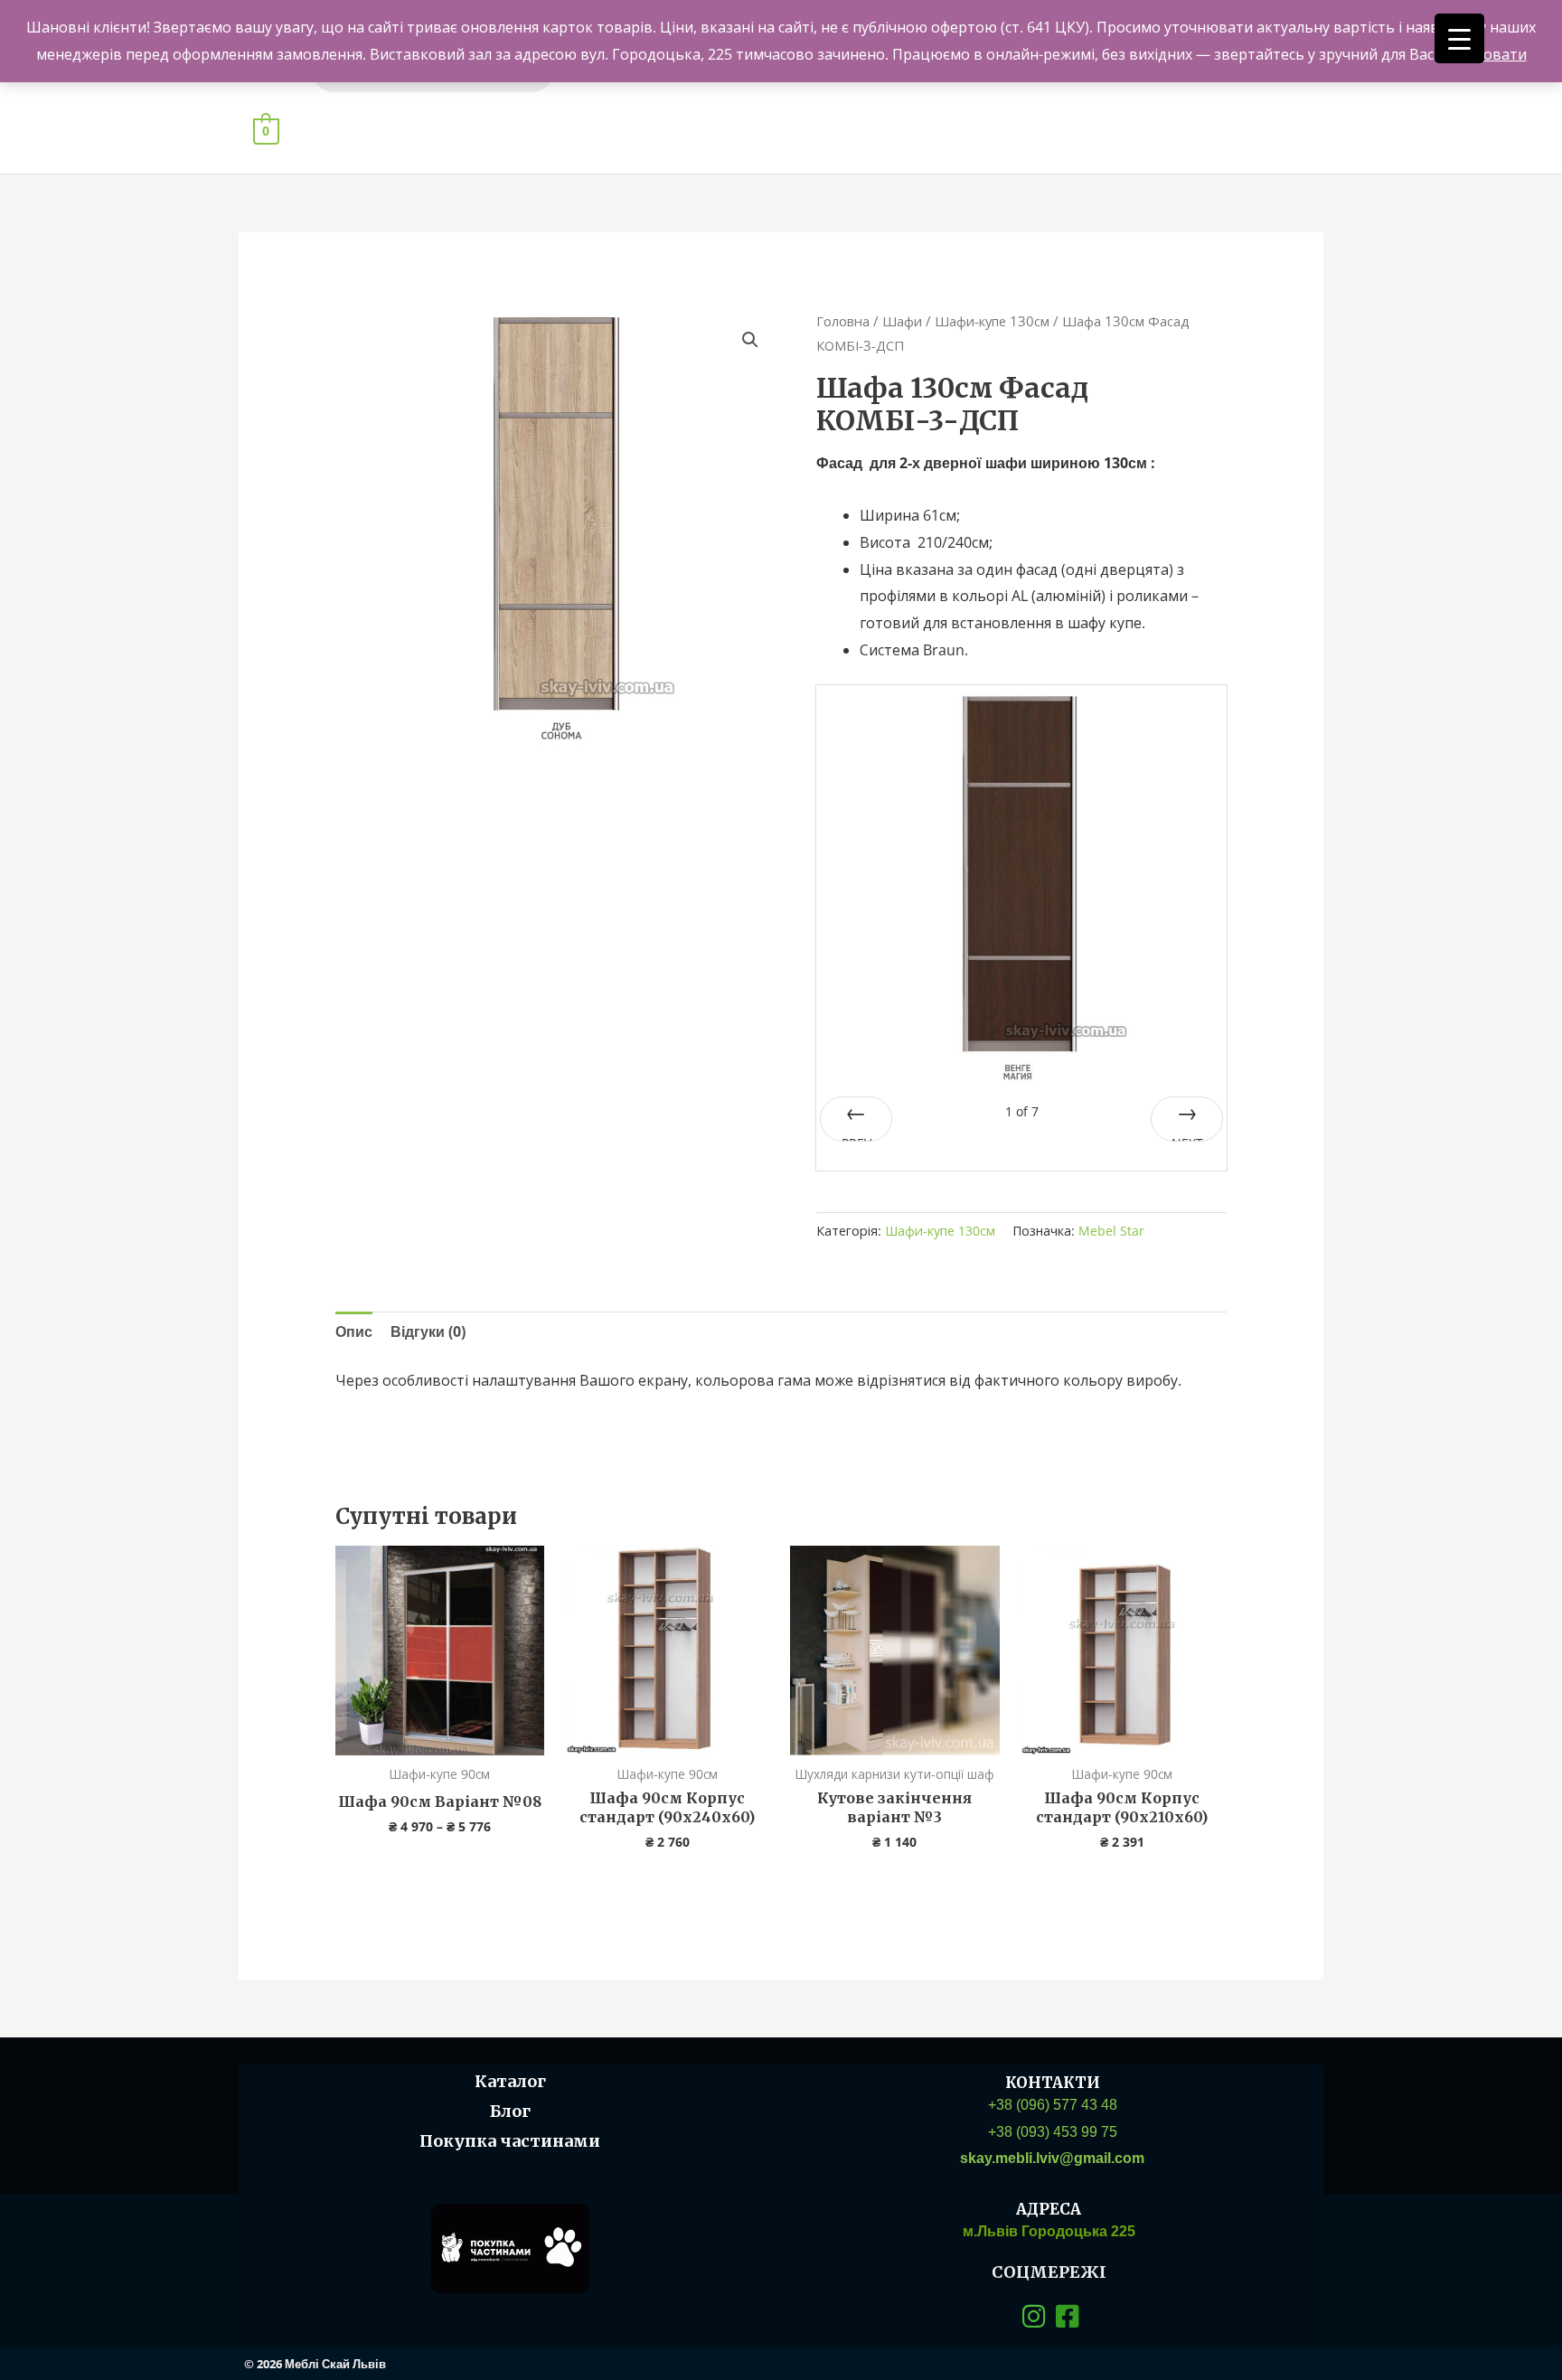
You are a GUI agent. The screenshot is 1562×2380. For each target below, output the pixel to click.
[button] (750, 340)
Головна (843, 321)
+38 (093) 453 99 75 (1053, 2132)
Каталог (510, 2081)
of (1022, 1111)
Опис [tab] (354, 1331)
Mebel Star (1111, 1231)
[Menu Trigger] (1459, 38)
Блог (510, 2111)
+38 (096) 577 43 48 (1053, 2105)
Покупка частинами (510, 2141)
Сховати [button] (1497, 54)
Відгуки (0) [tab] (428, 1331)
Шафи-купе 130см (992, 321)
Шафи (902, 321)
